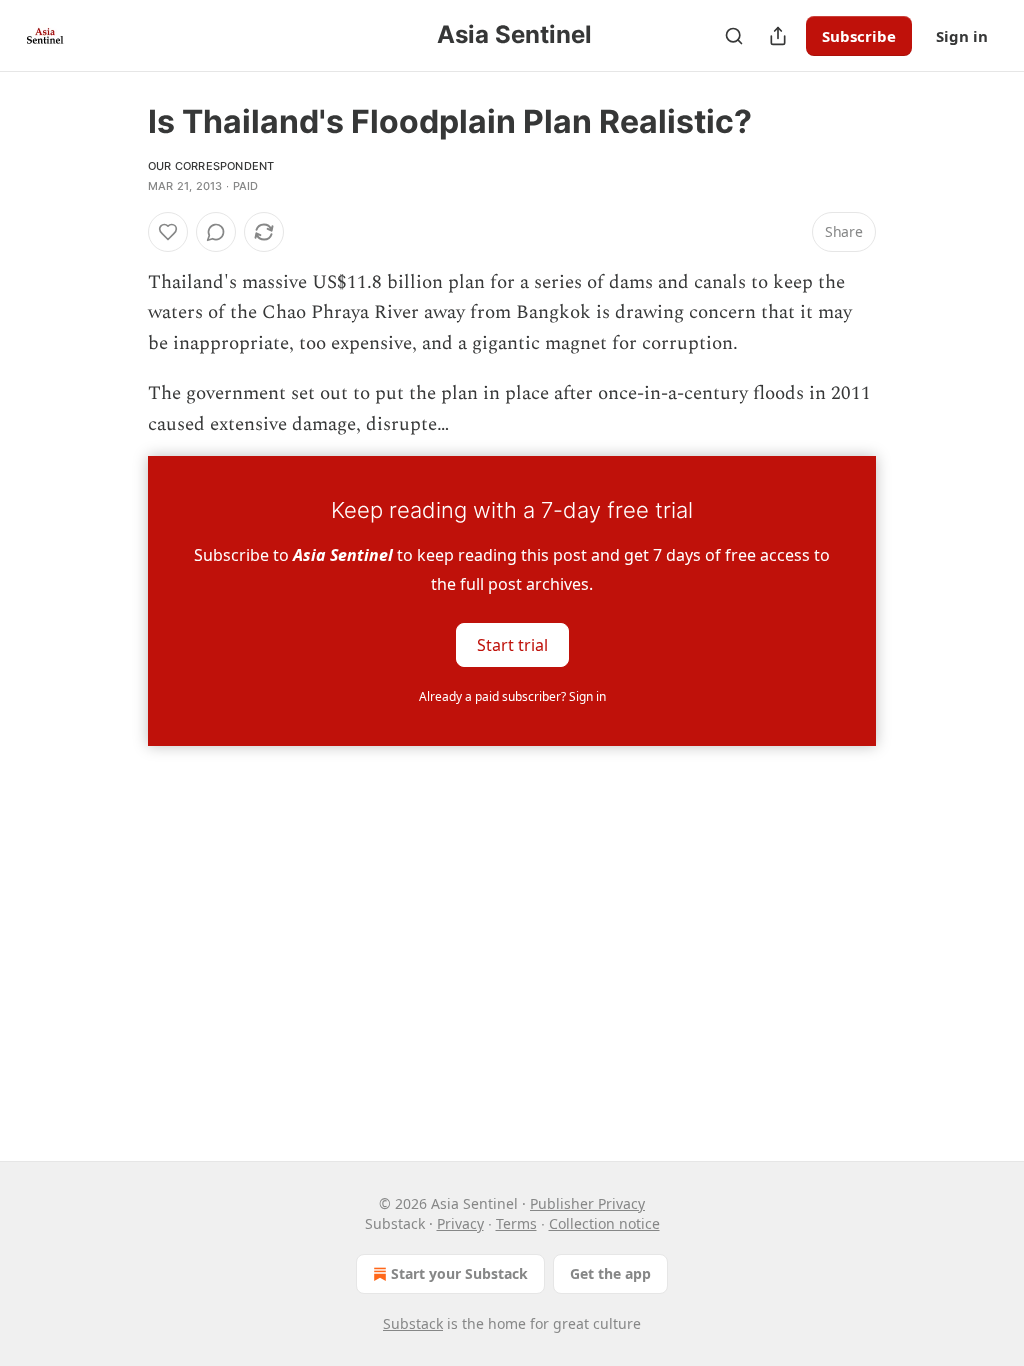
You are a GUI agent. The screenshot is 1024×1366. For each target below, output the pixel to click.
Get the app (610, 1273)
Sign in (962, 36)
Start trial (512, 645)
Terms (516, 1223)
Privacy (460, 1223)
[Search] (734, 36)
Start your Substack (459, 1273)
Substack (413, 1323)
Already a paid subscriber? (512, 696)
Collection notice (604, 1223)
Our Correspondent (211, 166)
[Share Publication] (778, 36)
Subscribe (859, 36)
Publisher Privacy (587, 1203)
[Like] (168, 232)
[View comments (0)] (216, 232)
